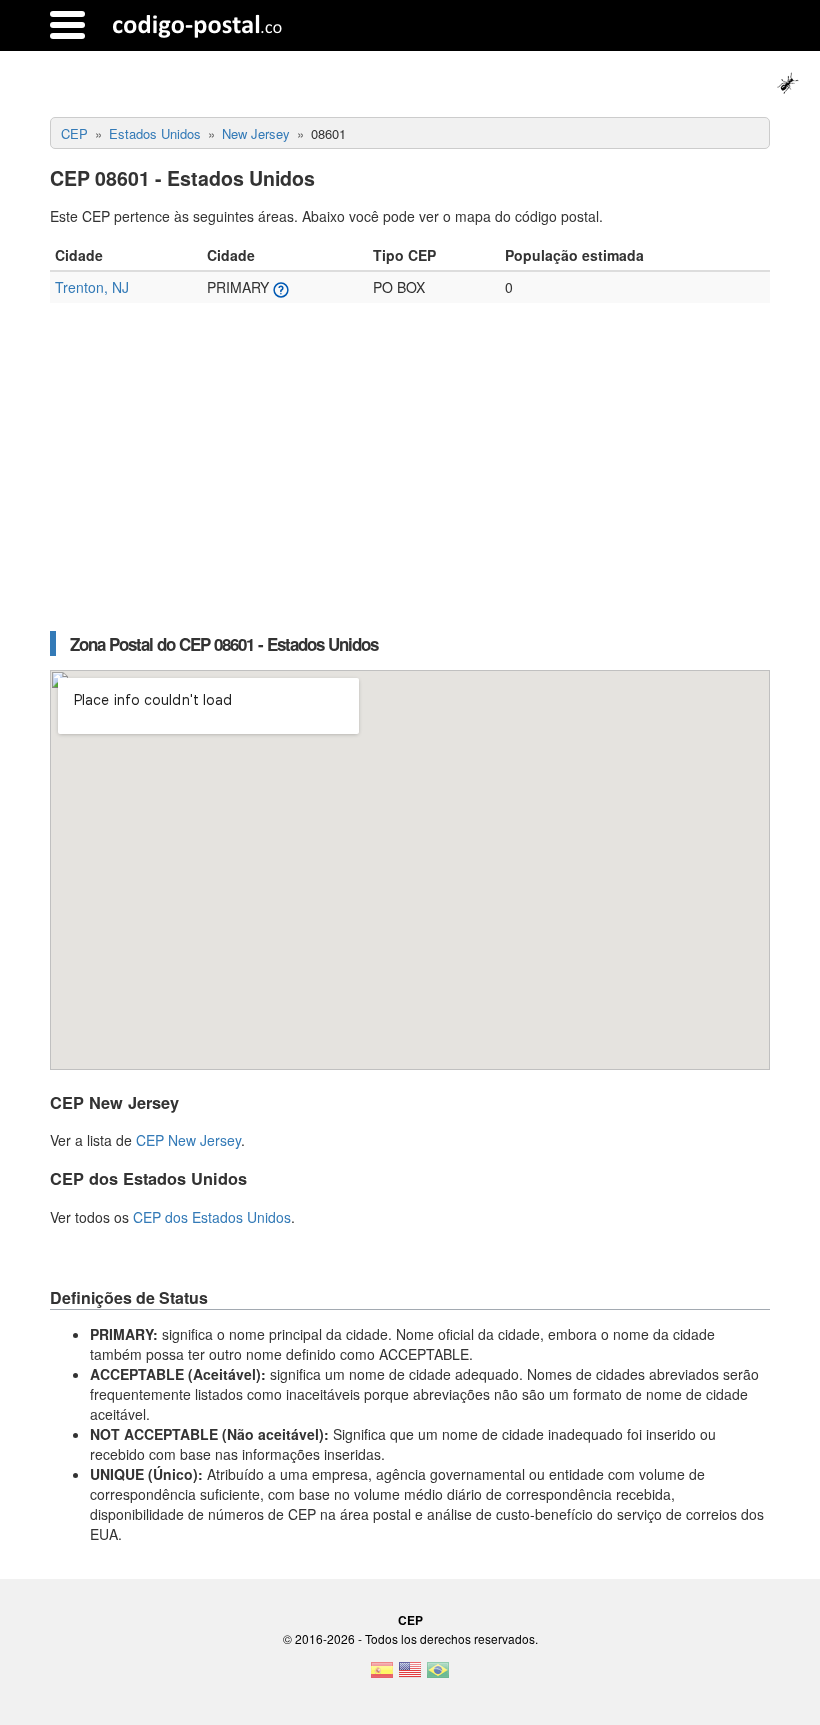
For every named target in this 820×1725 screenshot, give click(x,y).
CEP (410, 1620)
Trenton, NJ (92, 287)
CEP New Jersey (188, 1140)
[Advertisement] (410, 477)
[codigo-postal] (197, 25)
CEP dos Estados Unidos (212, 1217)
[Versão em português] (438, 1676)
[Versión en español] (382, 1676)
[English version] (410, 1676)
